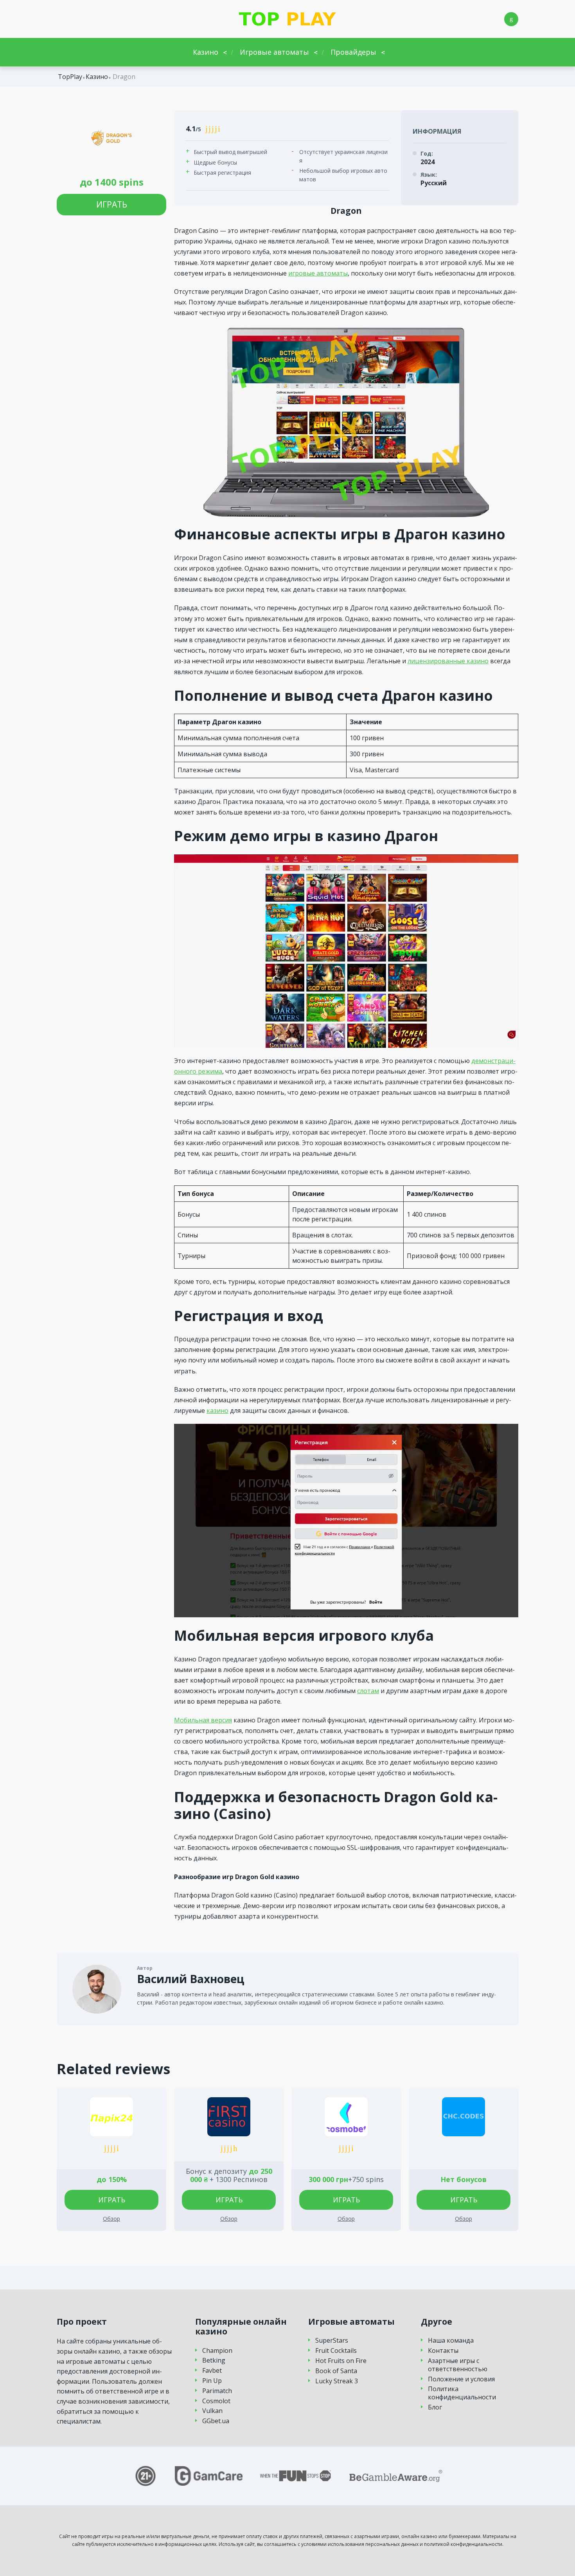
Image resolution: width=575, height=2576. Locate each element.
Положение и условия (461, 2379)
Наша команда (451, 2341)
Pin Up (212, 2381)
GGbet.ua (216, 2421)
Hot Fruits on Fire (341, 2361)
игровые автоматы (318, 273)
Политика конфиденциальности (462, 2393)
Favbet (212, 2371)
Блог (435, 2407)
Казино (206, 52)
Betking (214, 2360)
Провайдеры (353, 52)
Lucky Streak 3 (337, 2381)
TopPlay (70, 77)
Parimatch (217, 2391)
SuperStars (332, 2341)
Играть (112, 204)
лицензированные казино (448, 661)
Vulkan (212, 2411)
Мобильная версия (203, 1720)
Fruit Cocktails (336, 2351)
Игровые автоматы (274, 52)
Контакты (443, 2351)
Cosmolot (216, 2401)
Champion (217, 2351)
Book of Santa (336, 2371)
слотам (368, 1691)
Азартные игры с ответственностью (458, 2365)
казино (217, 1411)
